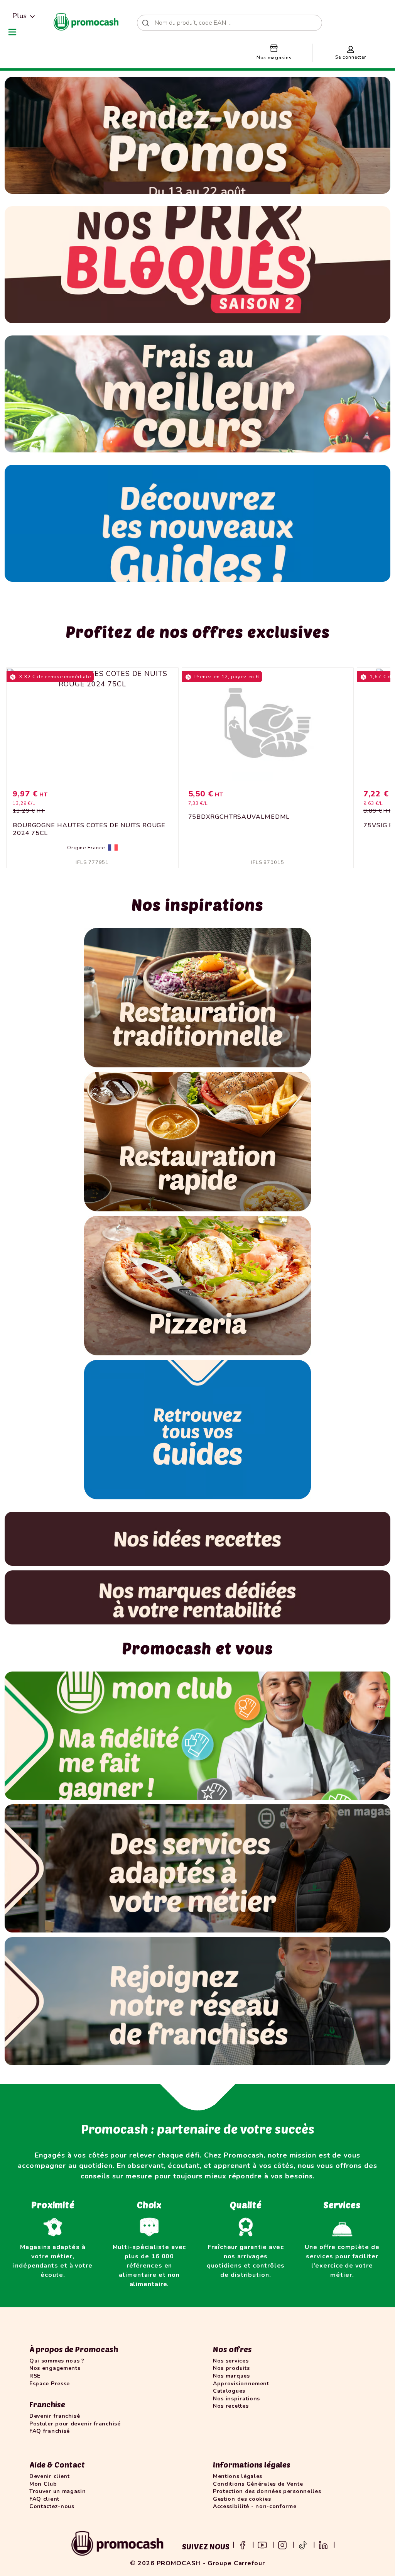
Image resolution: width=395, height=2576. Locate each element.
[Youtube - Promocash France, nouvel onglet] (262, 2544)
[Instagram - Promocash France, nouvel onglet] (282, 2544)
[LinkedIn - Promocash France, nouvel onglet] (323, 2544)
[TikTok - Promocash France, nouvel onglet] (303, 2544)
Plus (19, 16)
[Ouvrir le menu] (12, 32)
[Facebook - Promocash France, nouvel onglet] (243, 2544)
